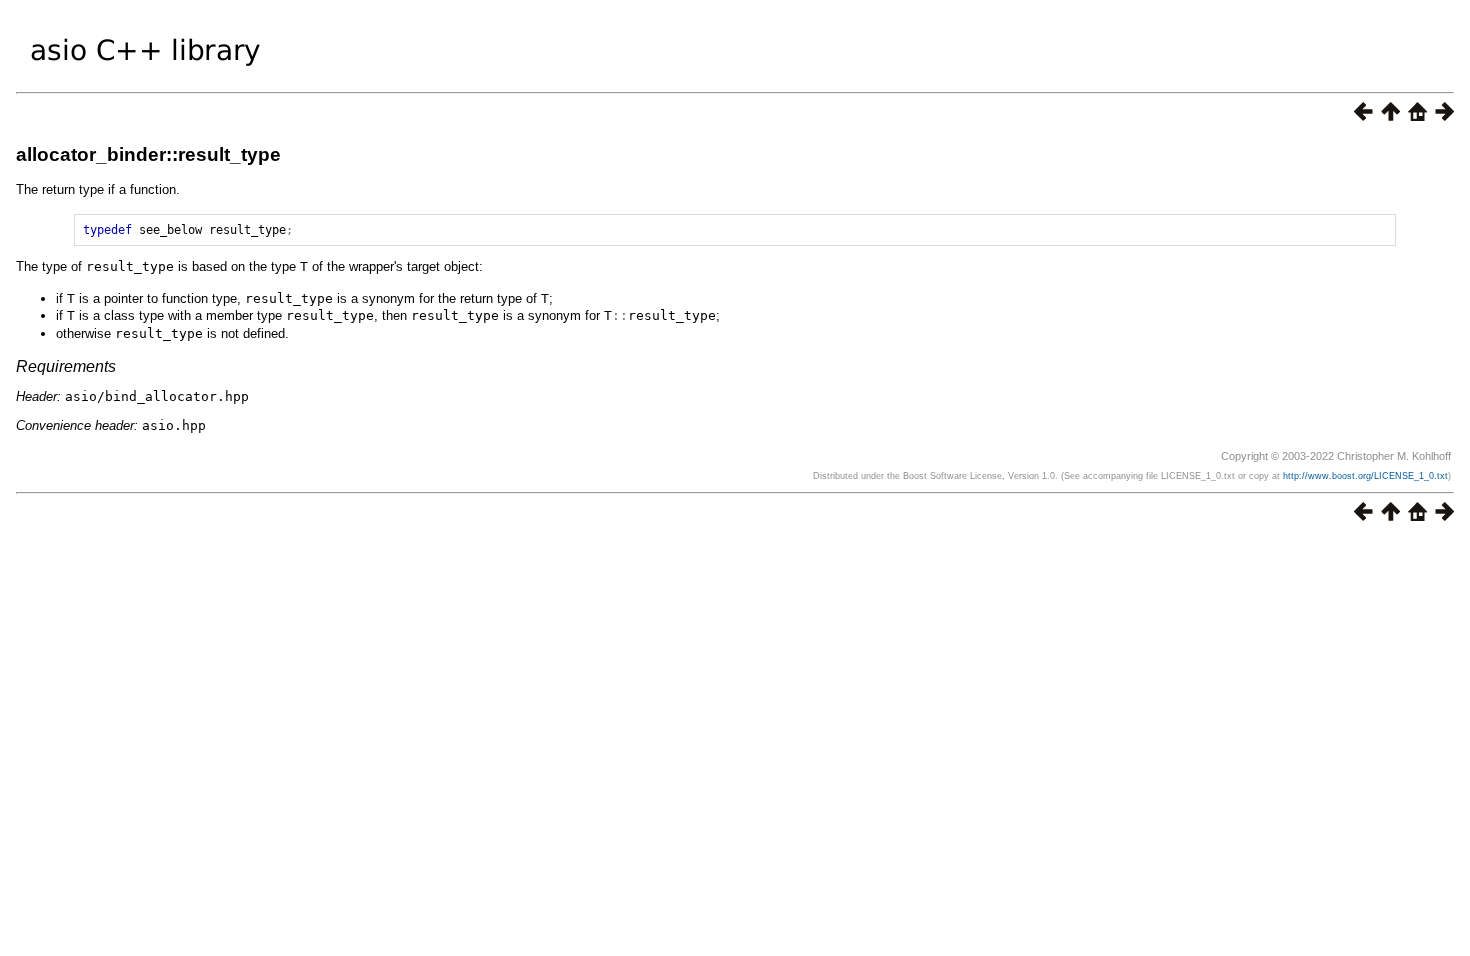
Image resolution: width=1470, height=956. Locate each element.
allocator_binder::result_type (148, 154)
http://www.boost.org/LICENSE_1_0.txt (1365, 476)
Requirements (66, 366)
